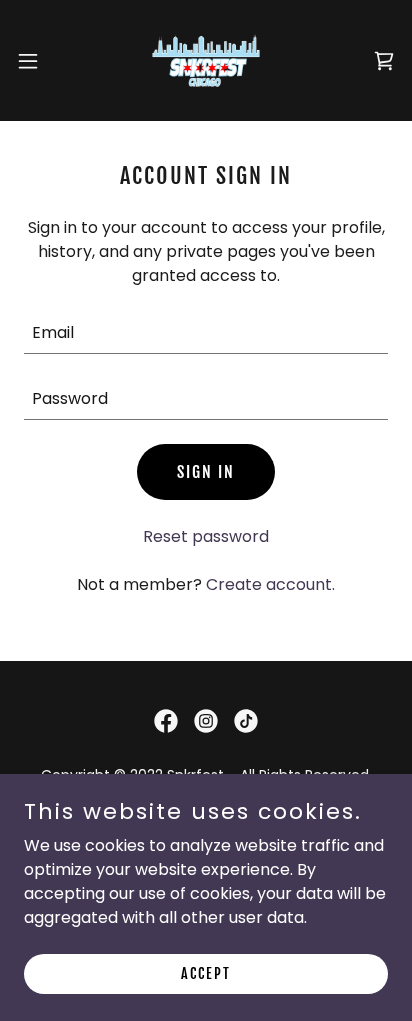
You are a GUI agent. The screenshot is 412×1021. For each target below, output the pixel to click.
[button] (37, 61)
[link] (206, 60)
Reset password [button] (206, 536)
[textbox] (206, 333)
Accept (206, 973)
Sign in (206, 472)
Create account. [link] (270, 584)
